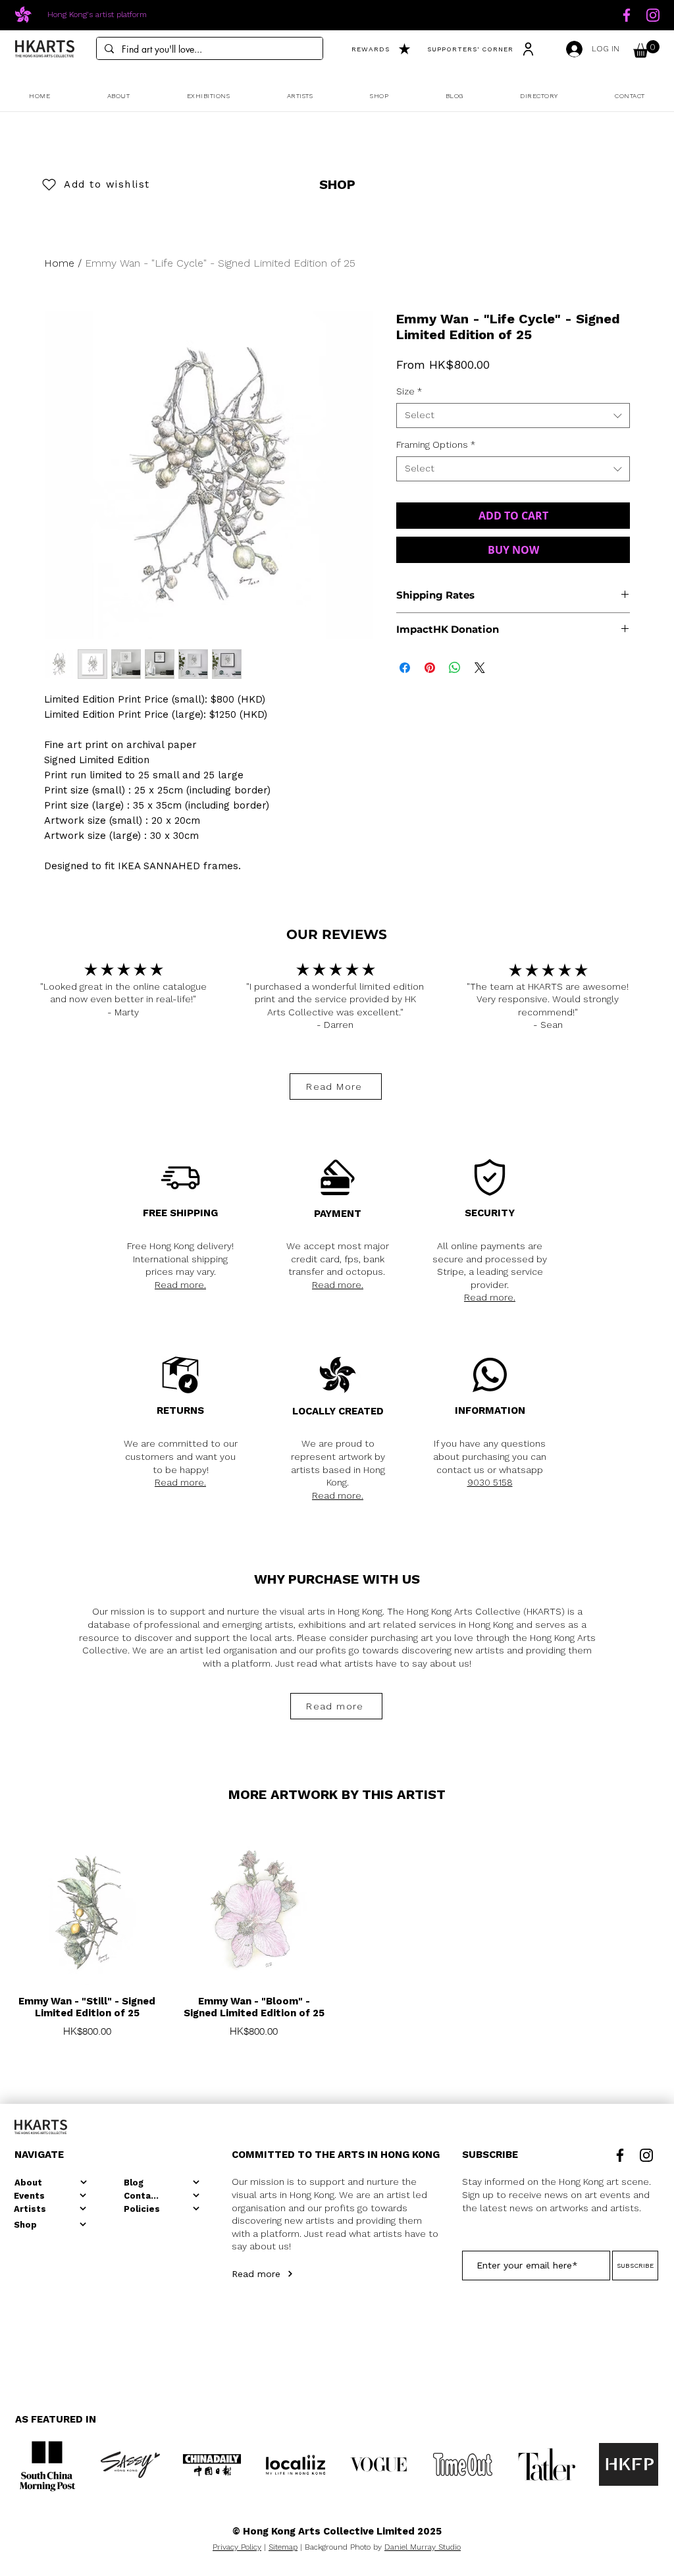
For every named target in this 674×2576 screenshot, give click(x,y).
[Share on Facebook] (405, 668)
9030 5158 (490, 1482)
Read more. (180, 1285)
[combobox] (513, 416)
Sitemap (283, 2547)
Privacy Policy (237, 2547)
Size (409, 391)
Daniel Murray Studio (423, 2547)
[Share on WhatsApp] (455, 668)
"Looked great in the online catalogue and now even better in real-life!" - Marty (123, 999)
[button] (646, 49)
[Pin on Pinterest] (430, 668)
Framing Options (436, 444)
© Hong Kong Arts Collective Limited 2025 (337, 2531)
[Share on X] (480, 668)
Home (59, 263)
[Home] (627, 15)
